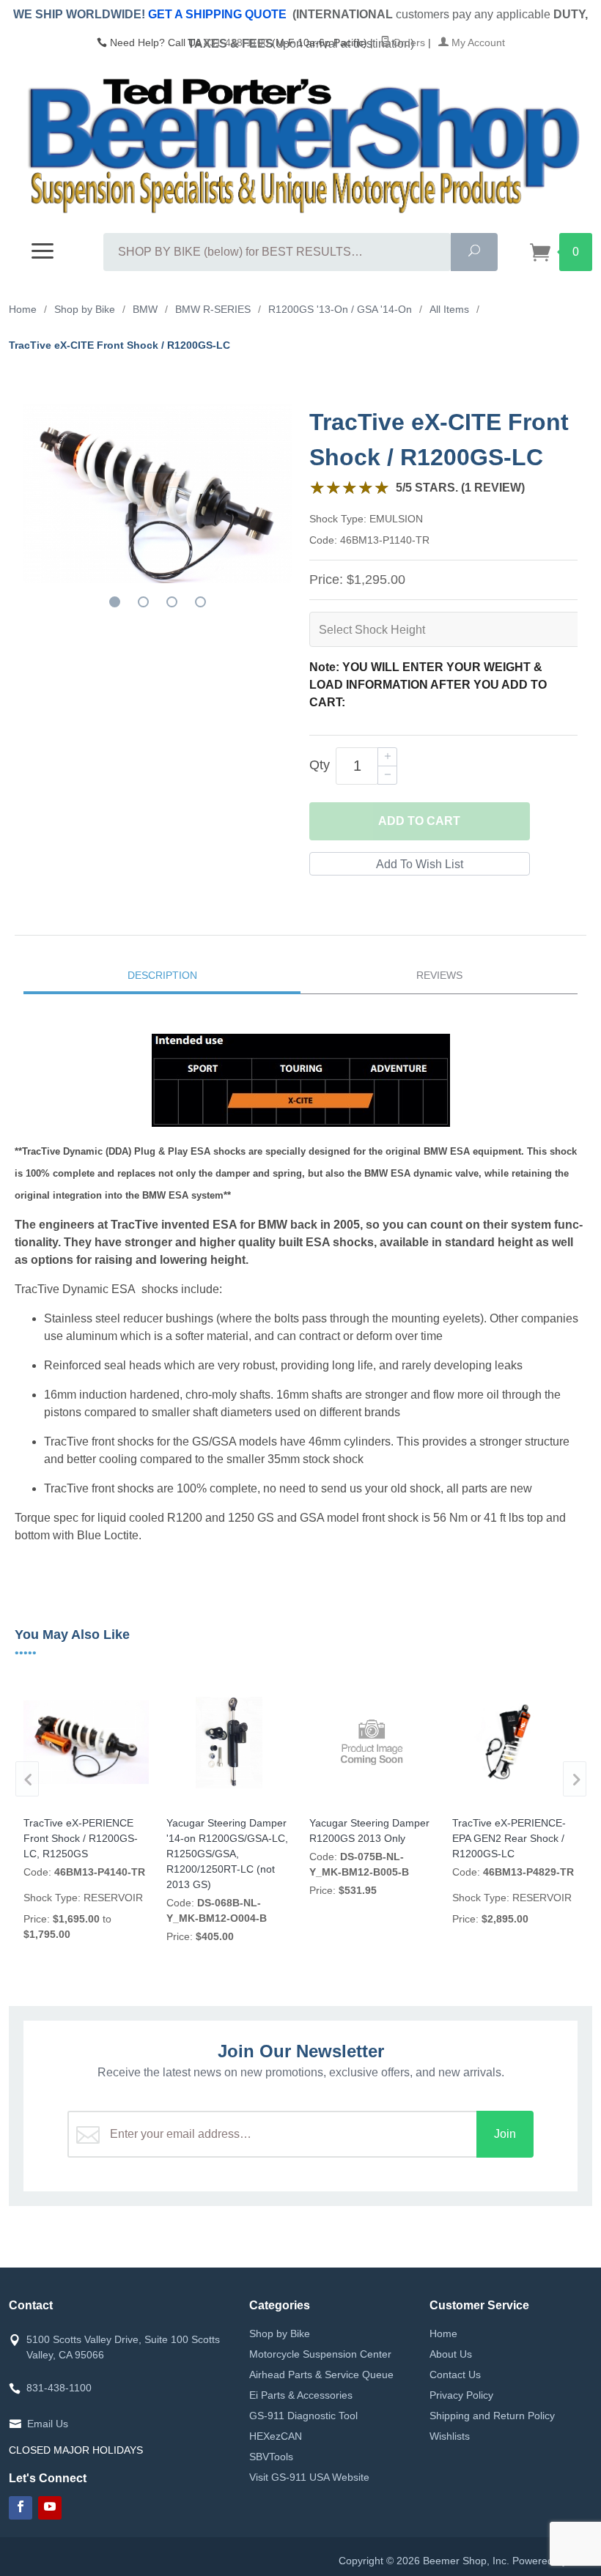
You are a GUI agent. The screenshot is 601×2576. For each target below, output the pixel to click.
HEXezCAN (276, 2436)
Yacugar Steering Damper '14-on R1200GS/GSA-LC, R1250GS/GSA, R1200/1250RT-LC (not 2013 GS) (227, 1854)
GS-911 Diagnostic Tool (303, 2416)
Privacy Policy (461, 2395)
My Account (477, 42)
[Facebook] (21, 2508)
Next (575, 1779)
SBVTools (271, 2457)
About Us (451, 2354)
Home (443, 2333)
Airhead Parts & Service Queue (321, 2375)
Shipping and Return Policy (492, 2416)
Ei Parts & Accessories (301, 2395)
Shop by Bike (280, 2333)
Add (419, 821)
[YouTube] (50, 2508)
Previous (27, 1779)
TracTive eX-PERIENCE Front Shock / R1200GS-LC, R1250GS (81, 1838)
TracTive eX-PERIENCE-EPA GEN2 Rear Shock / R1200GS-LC (509, 1838)
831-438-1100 (236, 42)
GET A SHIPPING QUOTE (217, 14)
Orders (408, 42)
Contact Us (455, 2375)
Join (505, 2134)
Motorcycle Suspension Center (320, 2354)
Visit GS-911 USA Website (309, 2477)
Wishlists (450, 2436)
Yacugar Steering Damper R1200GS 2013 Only (369, 1831)
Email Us (48, 2424)
